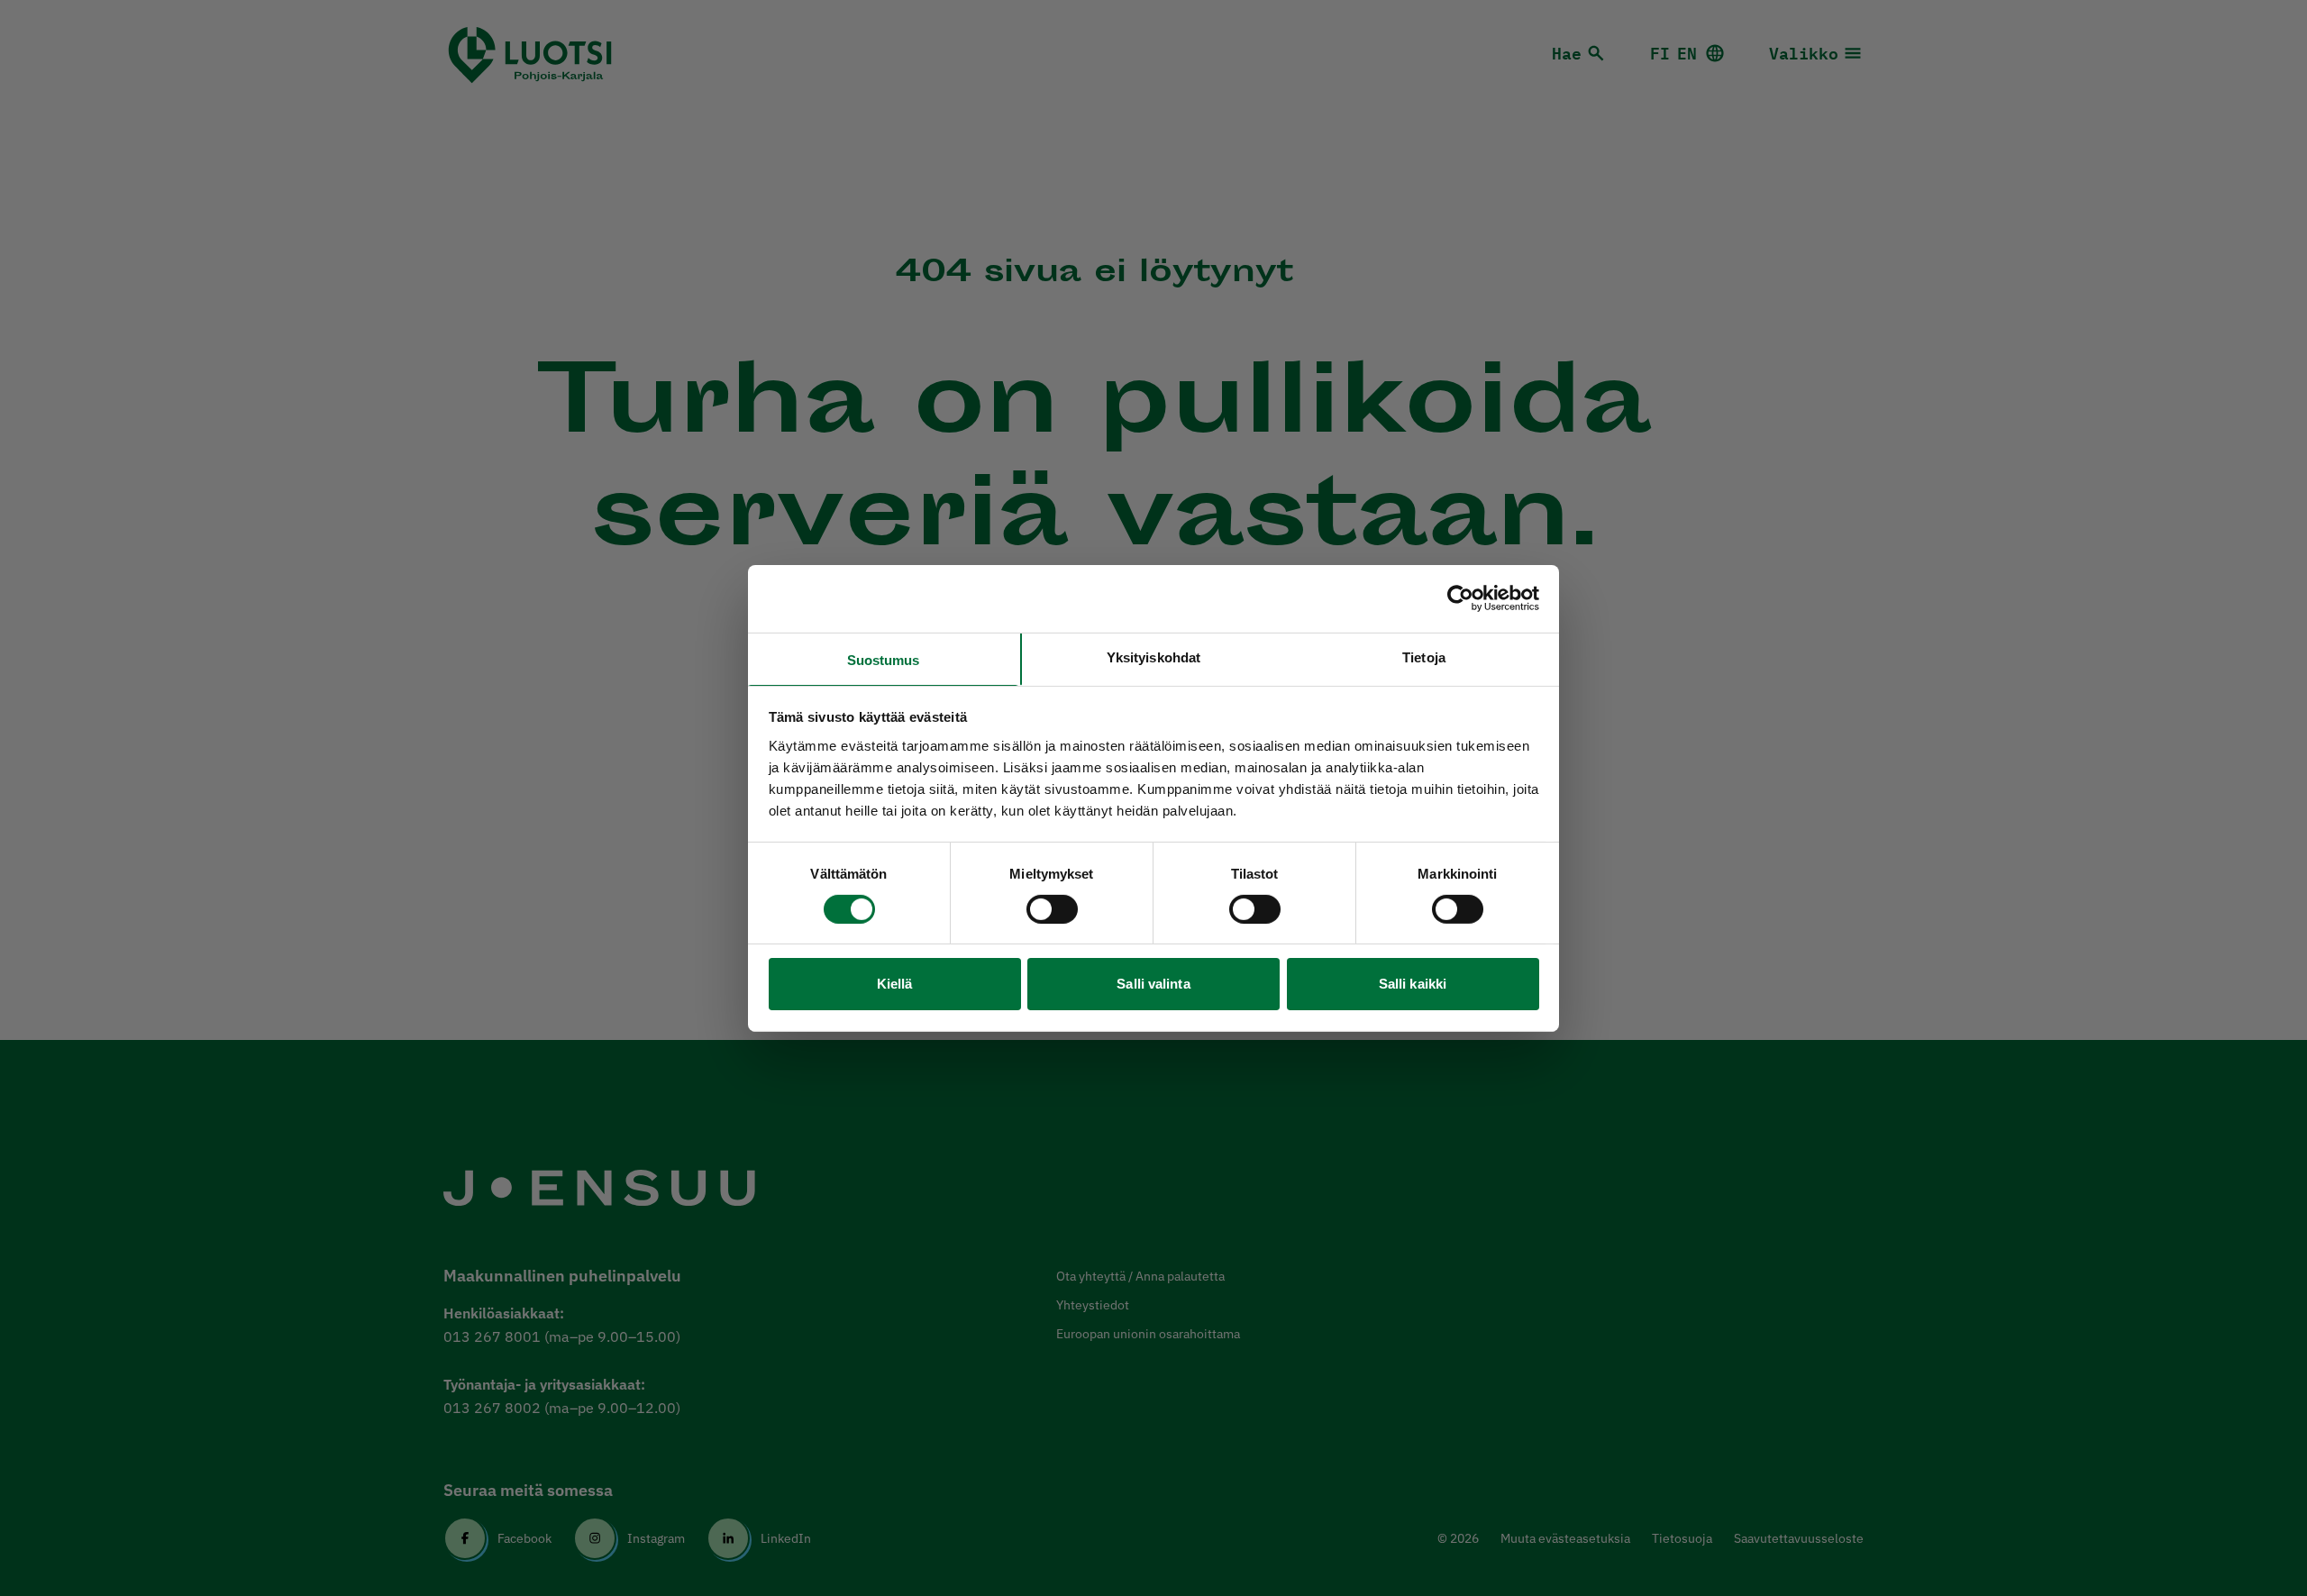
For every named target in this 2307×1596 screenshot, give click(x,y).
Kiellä (895, 984)
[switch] (1052, 909)
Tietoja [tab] (1424, 657)
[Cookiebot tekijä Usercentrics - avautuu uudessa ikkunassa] (1460, 598)
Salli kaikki (1413, 984)
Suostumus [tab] (884, 659)
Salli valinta (1153, 984)
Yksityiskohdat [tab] (1153, 657)
